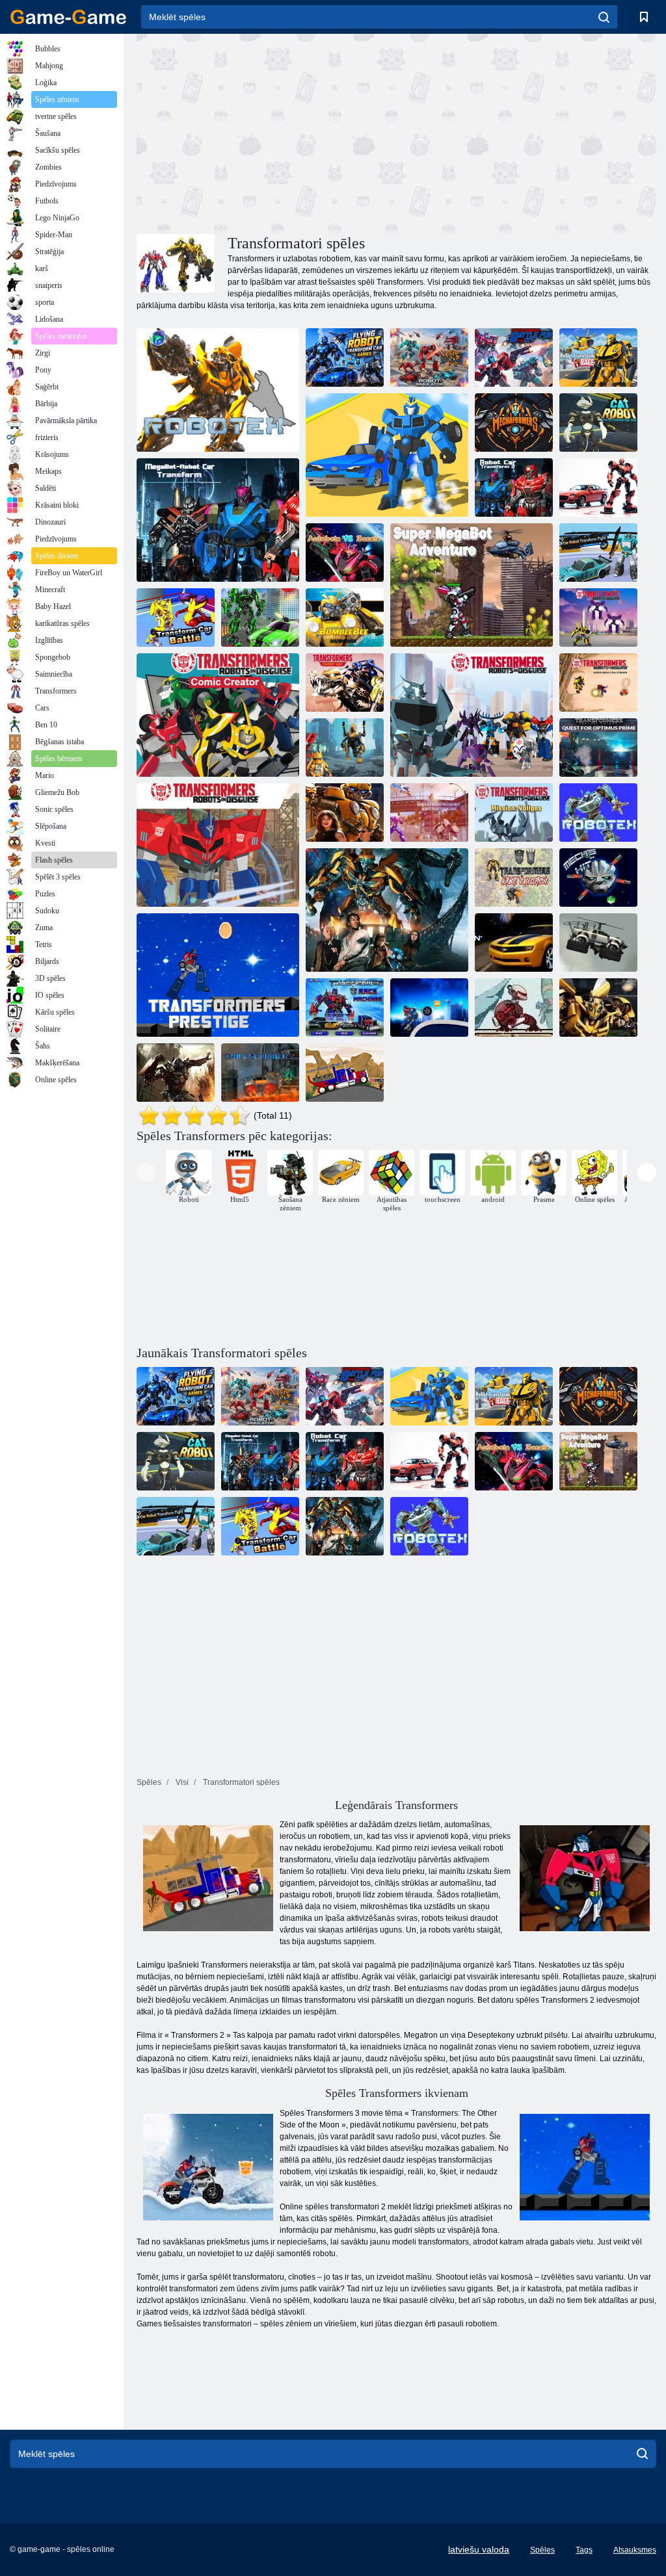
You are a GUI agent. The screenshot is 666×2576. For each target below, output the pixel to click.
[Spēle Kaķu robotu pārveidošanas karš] (598, 423)
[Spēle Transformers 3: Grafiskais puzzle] (176, 1073)
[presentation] (146, 1172)
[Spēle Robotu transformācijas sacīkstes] (387, 455)
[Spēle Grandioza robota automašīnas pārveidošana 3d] (260, 618)
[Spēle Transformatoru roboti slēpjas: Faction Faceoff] (472, 715)
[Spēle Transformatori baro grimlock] (345, 748)
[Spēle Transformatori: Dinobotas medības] (345, 683)
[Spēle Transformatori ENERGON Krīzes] (514, 943)
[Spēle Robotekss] (218, 390)
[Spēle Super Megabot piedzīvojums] (472, 585)
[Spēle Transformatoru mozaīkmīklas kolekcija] (387, 910)
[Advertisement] (267, 132)
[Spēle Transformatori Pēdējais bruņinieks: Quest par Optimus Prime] (598, 748)
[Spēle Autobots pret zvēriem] (345, 553)
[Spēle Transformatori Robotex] (598, 813)
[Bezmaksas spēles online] (68, 17)
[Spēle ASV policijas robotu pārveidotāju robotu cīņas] (429, 813)
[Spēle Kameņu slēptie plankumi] (345, 813)
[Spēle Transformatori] (514, 878)
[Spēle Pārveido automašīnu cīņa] (176, 618)
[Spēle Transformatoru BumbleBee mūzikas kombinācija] (345, 618)
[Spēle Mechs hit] (598, 878)
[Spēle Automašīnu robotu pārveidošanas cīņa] (598, 553)
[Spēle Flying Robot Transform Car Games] (345, 358)
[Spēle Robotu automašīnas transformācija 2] (514, 488)
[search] (604, 17)
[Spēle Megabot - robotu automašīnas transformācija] (218, 520)
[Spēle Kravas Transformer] (345, 1073)
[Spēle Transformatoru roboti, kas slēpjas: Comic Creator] (218, 715)
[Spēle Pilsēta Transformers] (429, 1008)
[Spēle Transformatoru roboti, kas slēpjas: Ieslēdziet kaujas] (218, 845)
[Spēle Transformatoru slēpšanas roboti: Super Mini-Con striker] (598, 683)
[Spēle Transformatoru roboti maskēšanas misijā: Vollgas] (514, 813)
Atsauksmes (635, 2550)
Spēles (542, 2550)
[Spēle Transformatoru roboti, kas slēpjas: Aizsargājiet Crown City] (598, 618)
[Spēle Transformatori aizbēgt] (514, 1008)
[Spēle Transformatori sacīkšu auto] (345, 1008)
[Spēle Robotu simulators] (429, 358)
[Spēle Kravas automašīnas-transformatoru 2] (598, 943)
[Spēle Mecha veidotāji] (514, 423)
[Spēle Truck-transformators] (260, 1073)
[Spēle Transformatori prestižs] (218, 975)
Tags (584, 2550)
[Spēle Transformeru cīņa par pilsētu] (514, 358)
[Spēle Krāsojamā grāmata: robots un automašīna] (598, 488)
